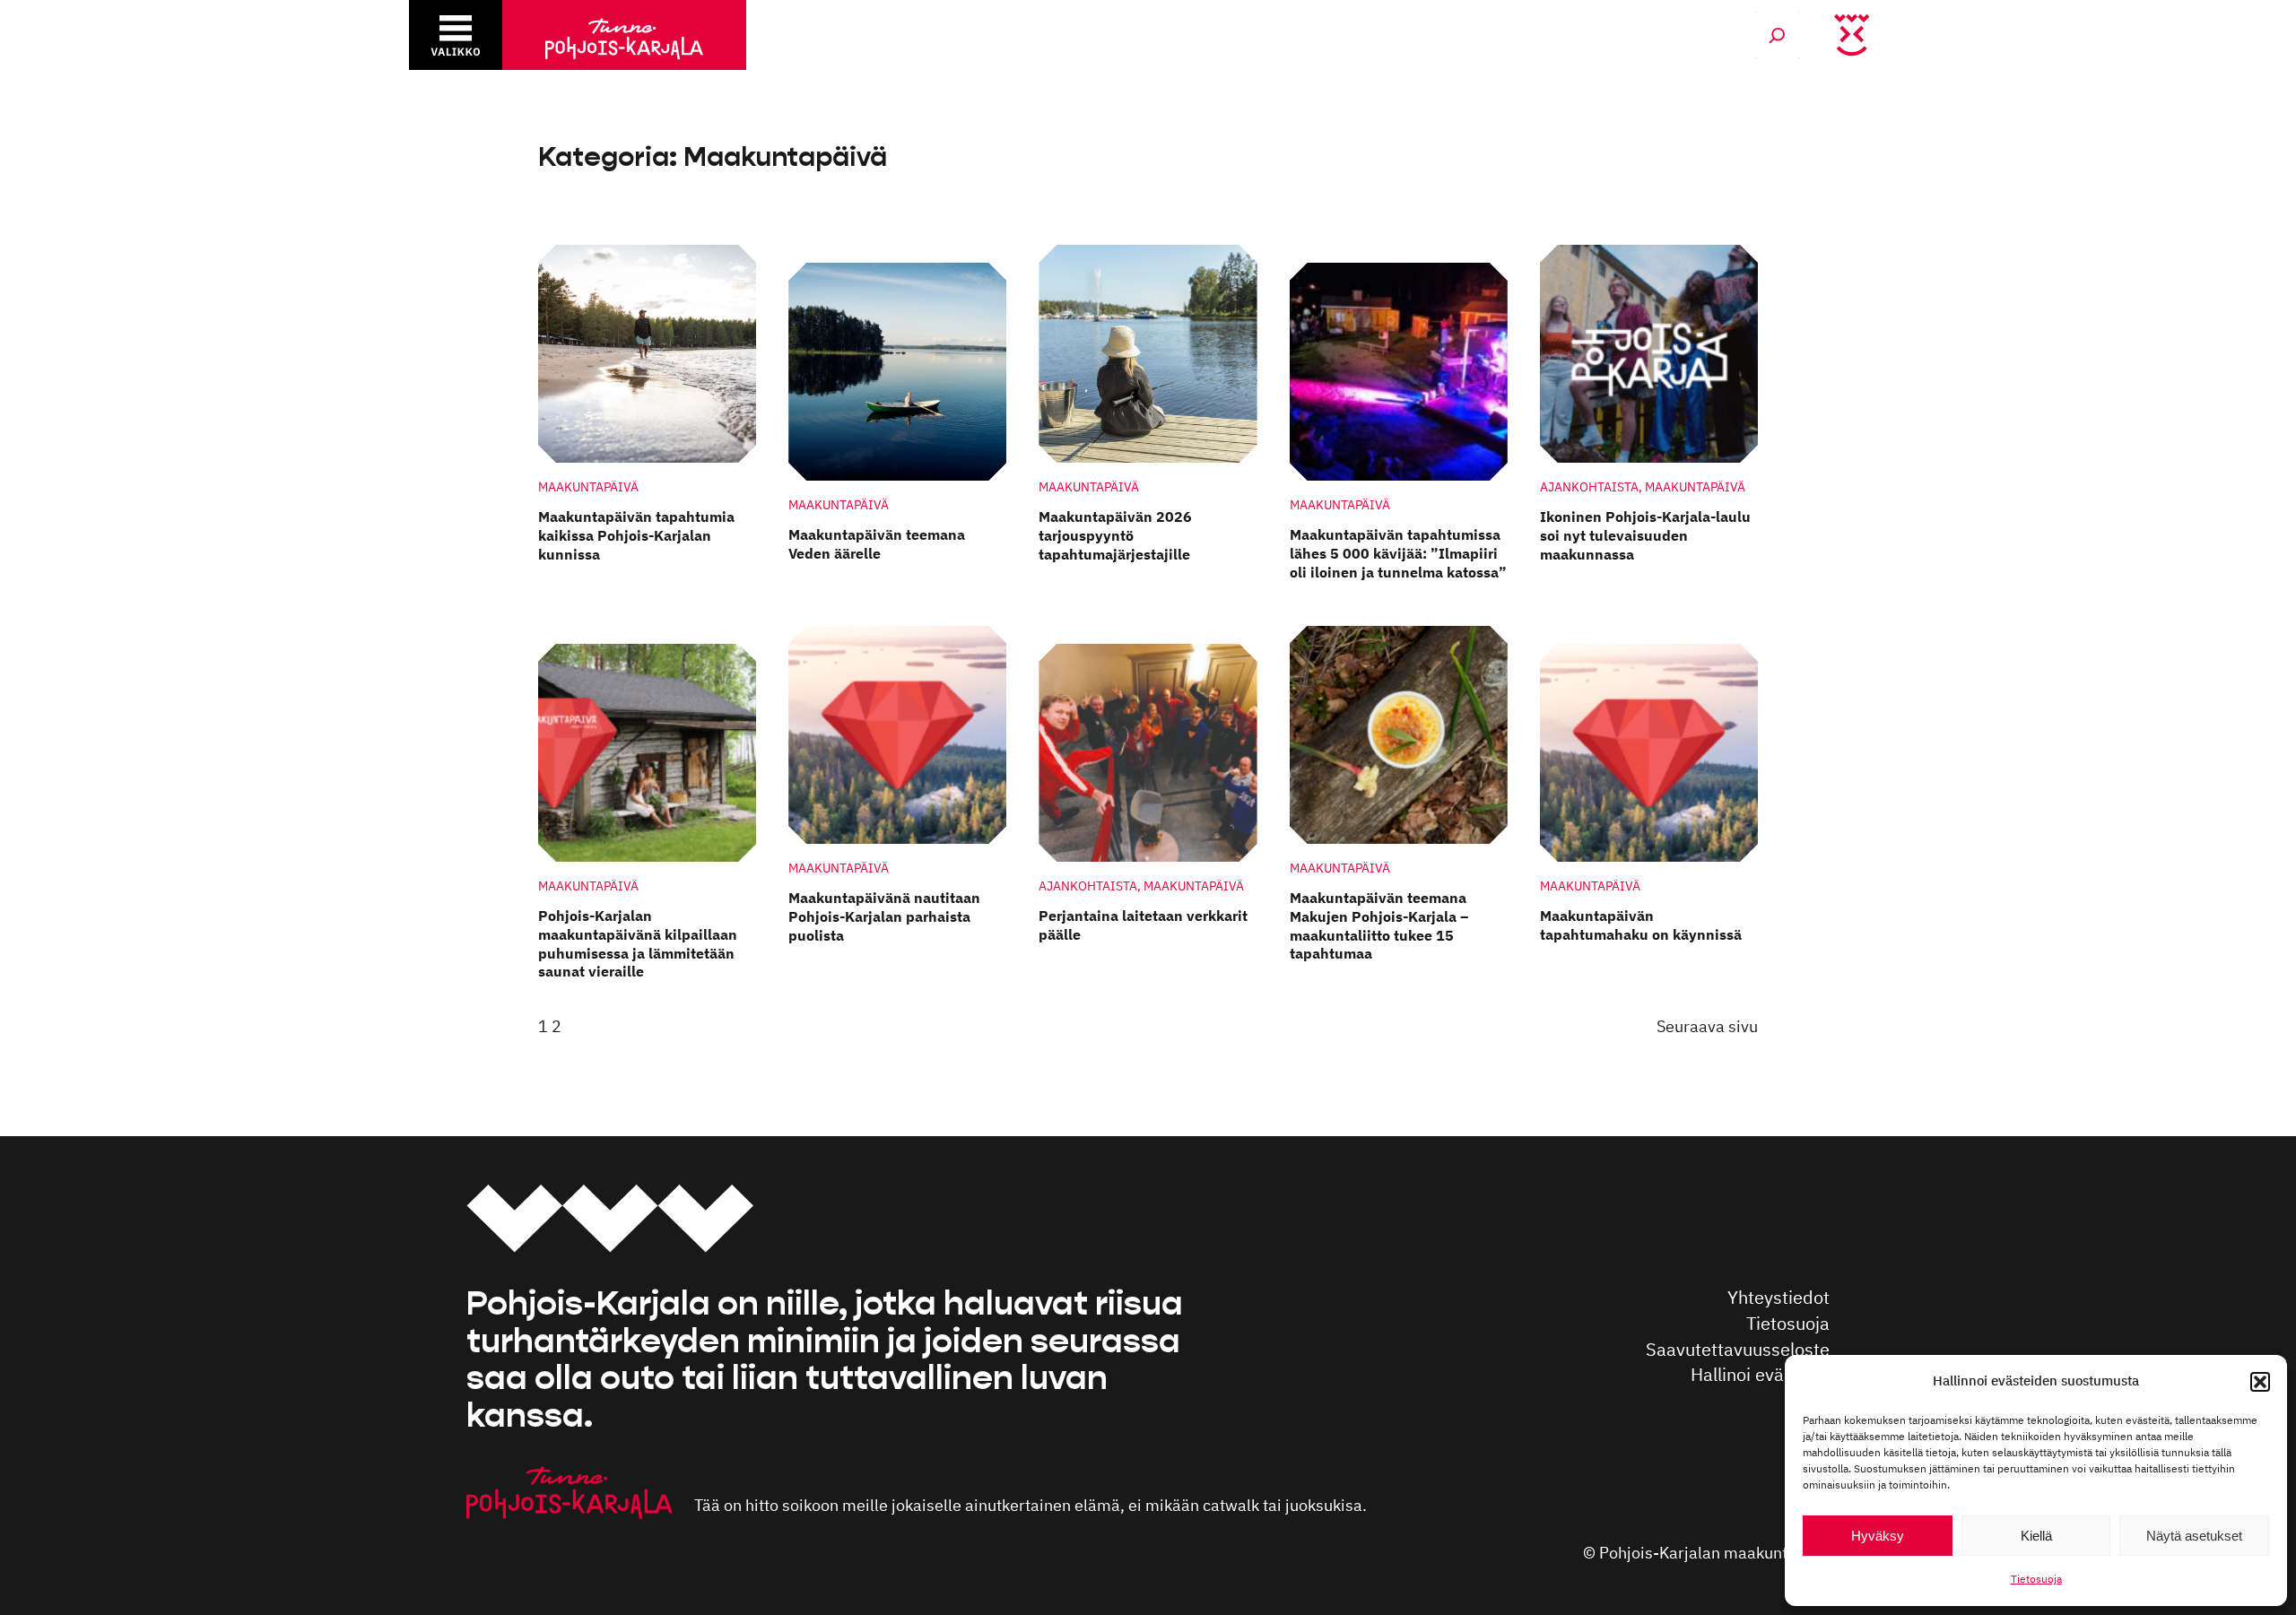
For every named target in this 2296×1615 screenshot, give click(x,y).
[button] (2260, 1382)
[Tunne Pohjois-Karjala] (624, 35)
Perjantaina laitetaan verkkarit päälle (1143, 925)
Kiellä (2036, 1536)
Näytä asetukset (2194, 1536)
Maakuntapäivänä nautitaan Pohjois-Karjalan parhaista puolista (884, 916)
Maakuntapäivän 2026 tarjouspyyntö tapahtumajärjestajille (1115, 535)
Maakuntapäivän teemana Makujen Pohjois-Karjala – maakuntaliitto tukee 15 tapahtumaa (1379, 925)
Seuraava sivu (1707, 1026)
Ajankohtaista (1589, 486)
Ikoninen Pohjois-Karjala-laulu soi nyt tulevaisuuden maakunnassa (1645, 535)
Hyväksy (1878, 1536)
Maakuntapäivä (588, 486)
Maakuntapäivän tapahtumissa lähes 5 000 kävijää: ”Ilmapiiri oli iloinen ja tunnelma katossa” (1398, 553)
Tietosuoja (2036, 1579)
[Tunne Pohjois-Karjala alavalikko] (456, 35)
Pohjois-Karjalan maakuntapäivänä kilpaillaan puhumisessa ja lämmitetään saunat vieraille (638, 943)
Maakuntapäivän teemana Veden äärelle (877, 544)
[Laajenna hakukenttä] (1778, 35)
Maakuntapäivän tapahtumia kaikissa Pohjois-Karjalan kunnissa (636, 535)
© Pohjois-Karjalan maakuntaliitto (1706, 1553)
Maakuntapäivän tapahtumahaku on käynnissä (1641, 925)
